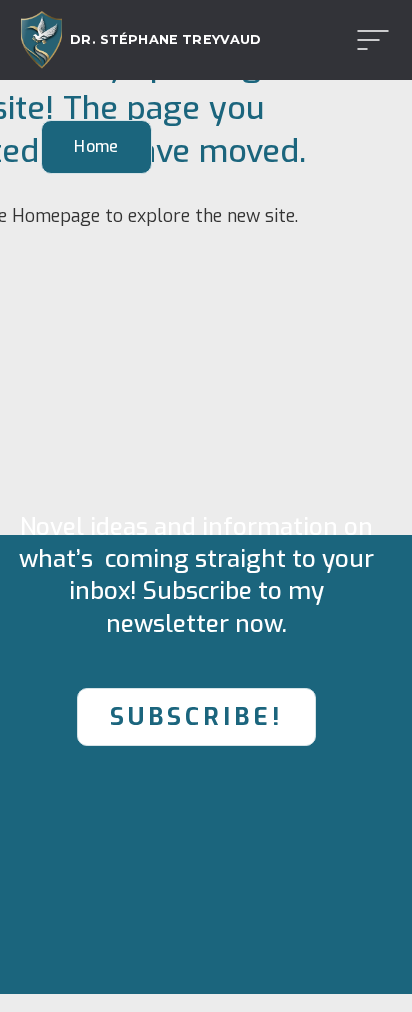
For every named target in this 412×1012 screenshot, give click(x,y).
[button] (367, 40)
